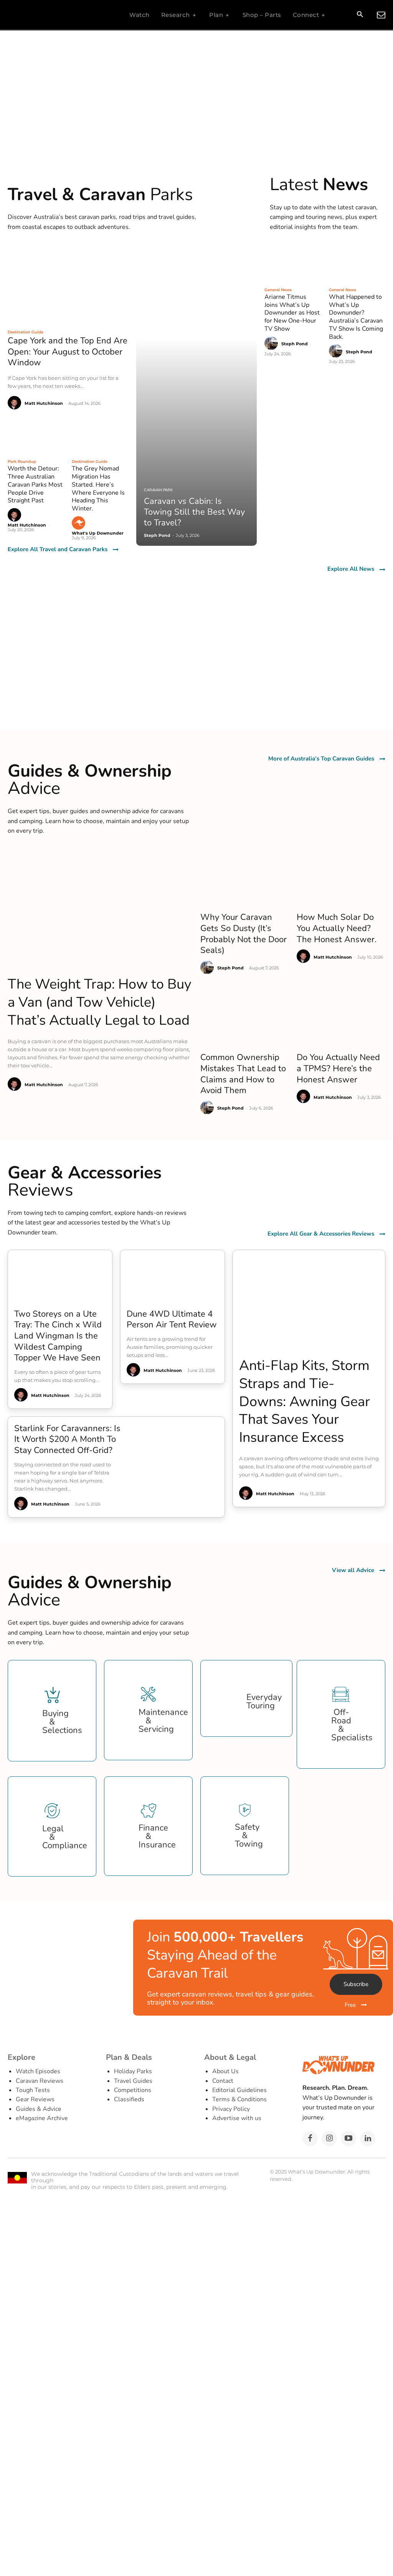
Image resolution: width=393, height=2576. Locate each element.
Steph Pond (295, 344)
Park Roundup (22, 461)
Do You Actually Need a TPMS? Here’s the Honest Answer (338, 1068)
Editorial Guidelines (239, 2090)
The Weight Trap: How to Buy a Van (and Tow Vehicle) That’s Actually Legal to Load (100, 1002)
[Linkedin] (368, 2139)
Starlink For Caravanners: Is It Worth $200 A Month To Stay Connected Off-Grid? (67, 1439)
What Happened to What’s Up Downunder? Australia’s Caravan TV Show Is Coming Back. (356, 317)
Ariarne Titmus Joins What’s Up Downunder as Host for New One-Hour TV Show (292, 313)
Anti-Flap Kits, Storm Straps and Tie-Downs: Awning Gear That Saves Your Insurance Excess (305, 1401)
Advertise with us (237, 2118)
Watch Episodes (38, 2071)
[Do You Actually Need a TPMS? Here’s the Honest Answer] (341, 1018)
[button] (360, 15)
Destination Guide (26, 332)
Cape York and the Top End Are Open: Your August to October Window (68, 352)
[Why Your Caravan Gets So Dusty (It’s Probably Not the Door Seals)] (245, 878)
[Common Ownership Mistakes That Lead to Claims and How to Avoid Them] (245, 1018)
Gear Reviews (35, 2099)
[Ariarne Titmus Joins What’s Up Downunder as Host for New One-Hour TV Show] (293, 263)
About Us (225, 2071)
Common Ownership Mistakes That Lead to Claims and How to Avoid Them (243, 1074)
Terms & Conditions (239, 2099)
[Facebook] (310, 2139)
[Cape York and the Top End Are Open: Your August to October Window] (68, 285)
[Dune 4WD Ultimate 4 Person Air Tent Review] (173, 1276)
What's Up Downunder (98, 533)
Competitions (133, 2090)
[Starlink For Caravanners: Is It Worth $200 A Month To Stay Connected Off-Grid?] (176, 1449)
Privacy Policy (231, 2109)
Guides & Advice (39, 2109)
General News (278, 290)
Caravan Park (158, 490)
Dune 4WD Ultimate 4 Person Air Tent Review (172, 1319)
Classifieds (129, 2099)
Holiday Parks (133, 2071)
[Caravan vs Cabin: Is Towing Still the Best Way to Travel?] (197, 395)
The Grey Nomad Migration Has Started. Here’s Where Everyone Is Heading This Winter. (98, 489)
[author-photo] (16, 403)
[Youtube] (348, 2139)
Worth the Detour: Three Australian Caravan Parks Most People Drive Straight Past (35, 485)
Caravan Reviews (40, 2081)
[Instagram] (329, 2139)
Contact (223, 2081)
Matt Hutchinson (44, 403)
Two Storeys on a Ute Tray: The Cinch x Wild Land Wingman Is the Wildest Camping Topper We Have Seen (58, 1336)
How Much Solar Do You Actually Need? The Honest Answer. (337, 928)
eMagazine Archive (42, 2118)
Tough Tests (33, 2090)
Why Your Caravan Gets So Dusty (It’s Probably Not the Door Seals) (244, 934)
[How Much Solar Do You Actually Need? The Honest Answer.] (341, 878)
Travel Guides (133, 2081)
